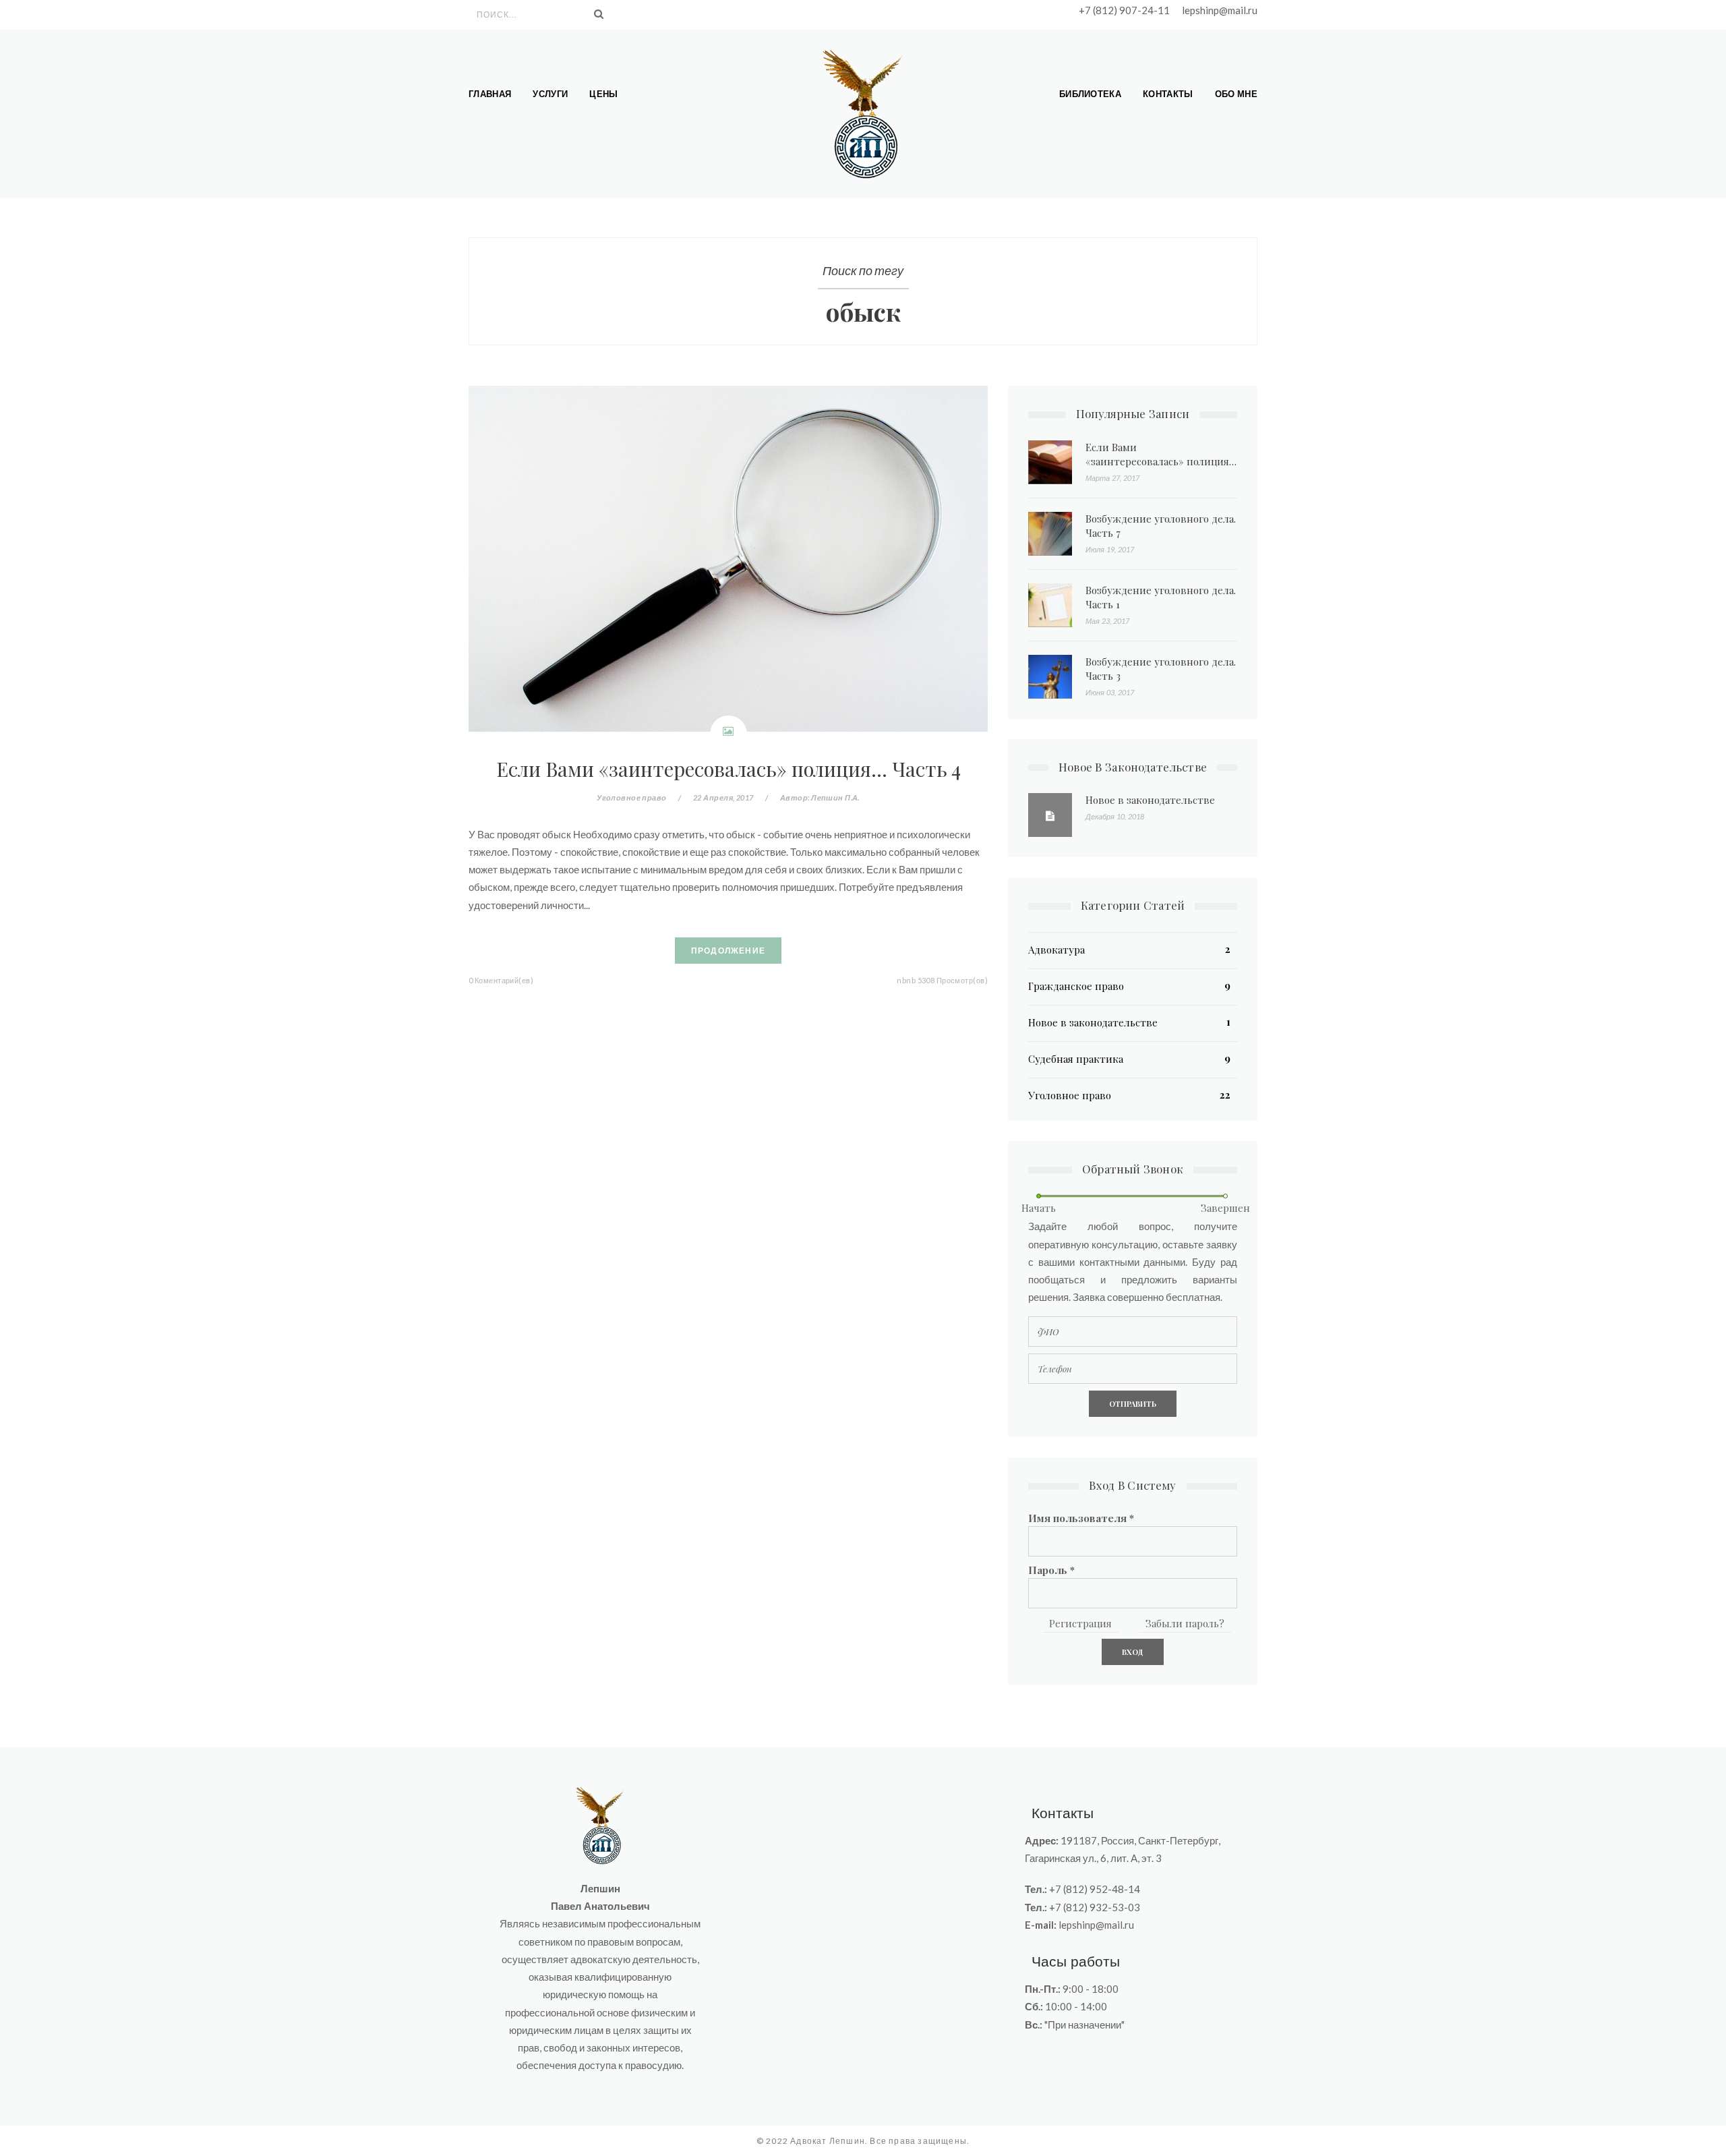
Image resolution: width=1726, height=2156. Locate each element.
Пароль (1051, 1570)
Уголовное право (632, 797)
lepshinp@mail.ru (1220, 10)
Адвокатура (1057, 950)
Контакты (1168, 94)
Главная (490, 94)
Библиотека (1090, 94)
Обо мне (1236, 94)
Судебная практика (1076, 1059)
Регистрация (1080, 1623)
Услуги (550, 94)
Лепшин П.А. (835, 797)
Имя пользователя (1081, 1518)
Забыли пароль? (1185, 1623)
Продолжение (728, 951)
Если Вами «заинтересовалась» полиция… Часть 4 (728, 768)
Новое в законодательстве (1150, 800)
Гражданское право (1076, 986)
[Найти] (599, 14)
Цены (603, 94)
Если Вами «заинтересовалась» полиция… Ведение (1161, 461)
